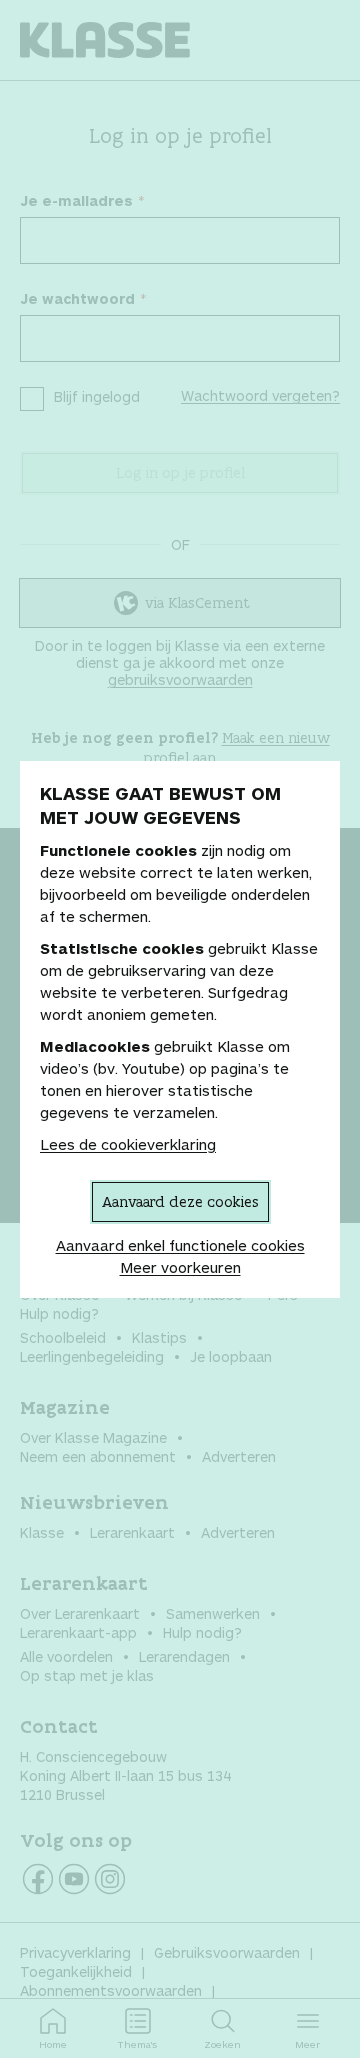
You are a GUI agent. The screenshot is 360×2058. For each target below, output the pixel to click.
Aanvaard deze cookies (180, 1201)
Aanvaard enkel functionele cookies (180, 1245)
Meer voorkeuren (180, 1267)
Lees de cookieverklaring (128, 1144)
